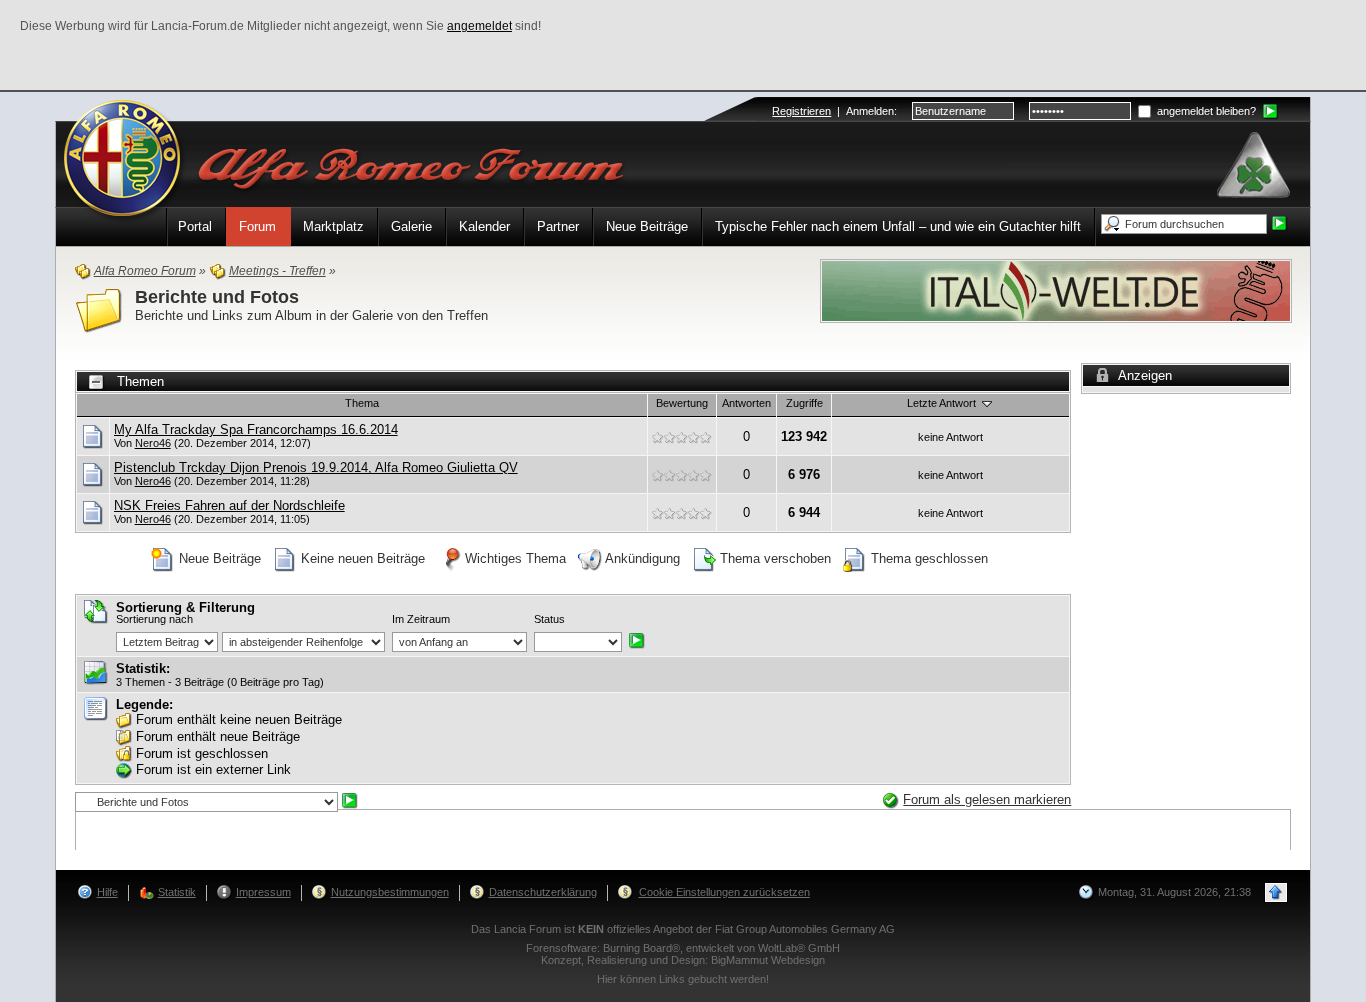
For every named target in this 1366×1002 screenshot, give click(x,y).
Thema (362, 403)
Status (549, 619)
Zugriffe (804, 403)
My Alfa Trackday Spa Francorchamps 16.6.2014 (256, 429)
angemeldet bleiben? (1205, 111)
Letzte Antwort (943, 403)
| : (834, 111)
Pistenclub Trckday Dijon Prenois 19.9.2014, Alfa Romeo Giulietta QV (316, 467)
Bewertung (682, 403)
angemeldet (479, 26)
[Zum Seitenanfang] (1276, 892)
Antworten (746, 403)
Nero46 (153, 443)
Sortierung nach (154, 619)
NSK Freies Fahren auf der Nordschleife (229, 505)
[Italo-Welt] (1056, 289)
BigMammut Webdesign (768, 960)
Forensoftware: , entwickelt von (683, 948)
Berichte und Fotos (217, 297)
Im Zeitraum (421, 619)
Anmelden (870, 111)
